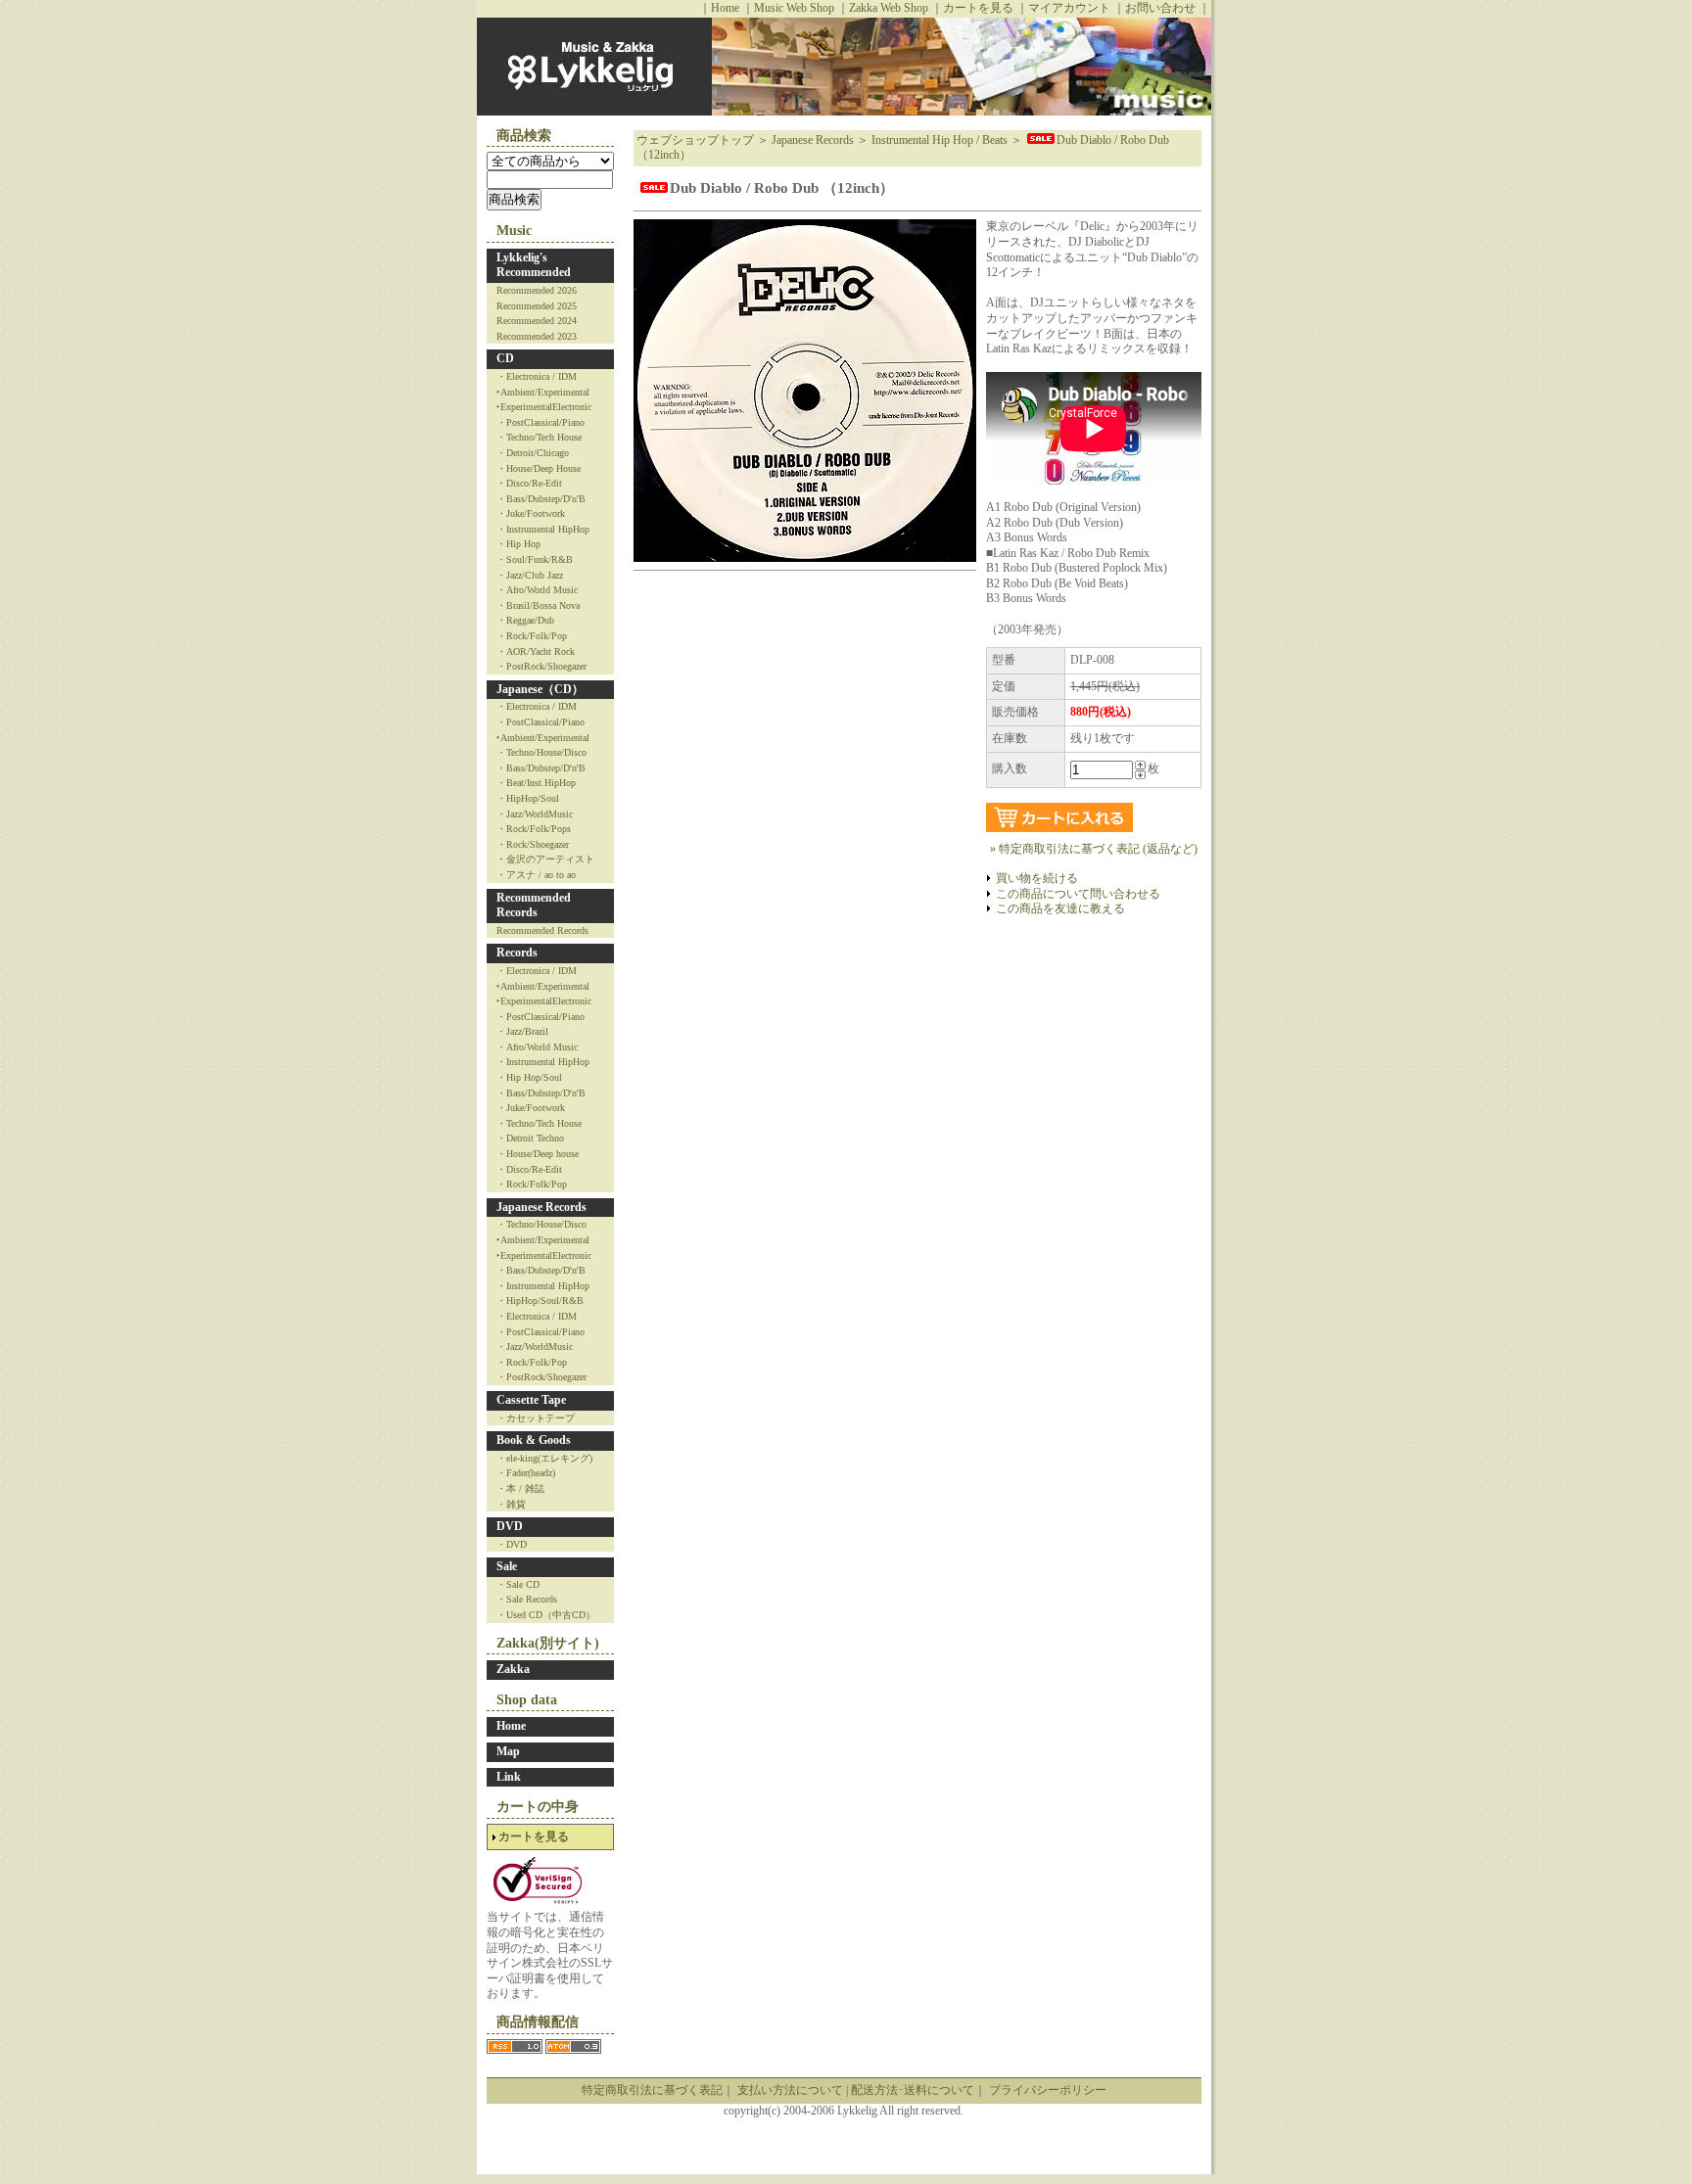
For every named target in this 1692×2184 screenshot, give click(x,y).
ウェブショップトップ (695, 140)
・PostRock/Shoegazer (541, 666)
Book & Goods (534, 1440)
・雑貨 (511, 1504)
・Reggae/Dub (525, 620)
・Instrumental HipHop (543, 529)
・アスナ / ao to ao (536, 875)
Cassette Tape (531, 1400)
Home (725, 8)
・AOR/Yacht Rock (536, 651)
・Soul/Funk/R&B (535, 559)
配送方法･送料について (913, 2090)
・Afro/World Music (537, 590)
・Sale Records (527, 1599)
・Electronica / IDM (537, 376)
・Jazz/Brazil (522, 1031)
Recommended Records (534, 906)
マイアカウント (1069, 8)
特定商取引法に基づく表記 (652, 2090)
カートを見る (978, 8)
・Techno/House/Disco (541, 752)
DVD (510, 1526)
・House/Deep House (539, 468)
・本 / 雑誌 (520, 1488)
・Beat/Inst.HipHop (536, 783)
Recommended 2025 (537, 306)
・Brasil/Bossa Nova (538, 605)
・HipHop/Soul (528, 798)
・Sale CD (518, 1584)
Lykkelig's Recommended (534, 265)
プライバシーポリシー (1048, 2090)
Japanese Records (541, 1207)
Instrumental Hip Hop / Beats (940, 140)
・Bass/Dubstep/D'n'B (541, 499)
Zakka (513, 1669)
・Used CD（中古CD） (546, 1615)
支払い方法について (790, 2090)
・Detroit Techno (530, 1138)
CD (505, 358)
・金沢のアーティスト (545, 859)
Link (509, 1777)
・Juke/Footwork (531, 513)
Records (517, 953)
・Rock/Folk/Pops (534, 829)
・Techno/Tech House (539, 437)
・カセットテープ (536, 1418)
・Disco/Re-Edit (529, 483)
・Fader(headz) (526, 1473)
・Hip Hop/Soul (529, 1077)
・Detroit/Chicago (533, 453)
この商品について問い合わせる (1078, 894)
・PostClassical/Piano (540, 422)
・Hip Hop (518, 544)
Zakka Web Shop (889, 8)
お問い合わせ (1160, 8)
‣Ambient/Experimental (543, 392)
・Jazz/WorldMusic (535, 814)
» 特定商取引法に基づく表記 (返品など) (1094, 849)
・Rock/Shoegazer (533, 844)
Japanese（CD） (540, 689)
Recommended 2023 (537, 336)
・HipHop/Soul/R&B (540, 1301)
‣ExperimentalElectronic (544, 407)
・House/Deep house (538, 1154)
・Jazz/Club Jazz (530, 575)
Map (508, 1751)
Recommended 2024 (537, 321)
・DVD (512, 1544)
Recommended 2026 (537, 290)
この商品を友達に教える (1060, 908)
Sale (507, 1566)
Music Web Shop (794, 8)
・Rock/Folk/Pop (532, 636)
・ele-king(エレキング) (544, 1458)
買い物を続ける (1037, 878)
